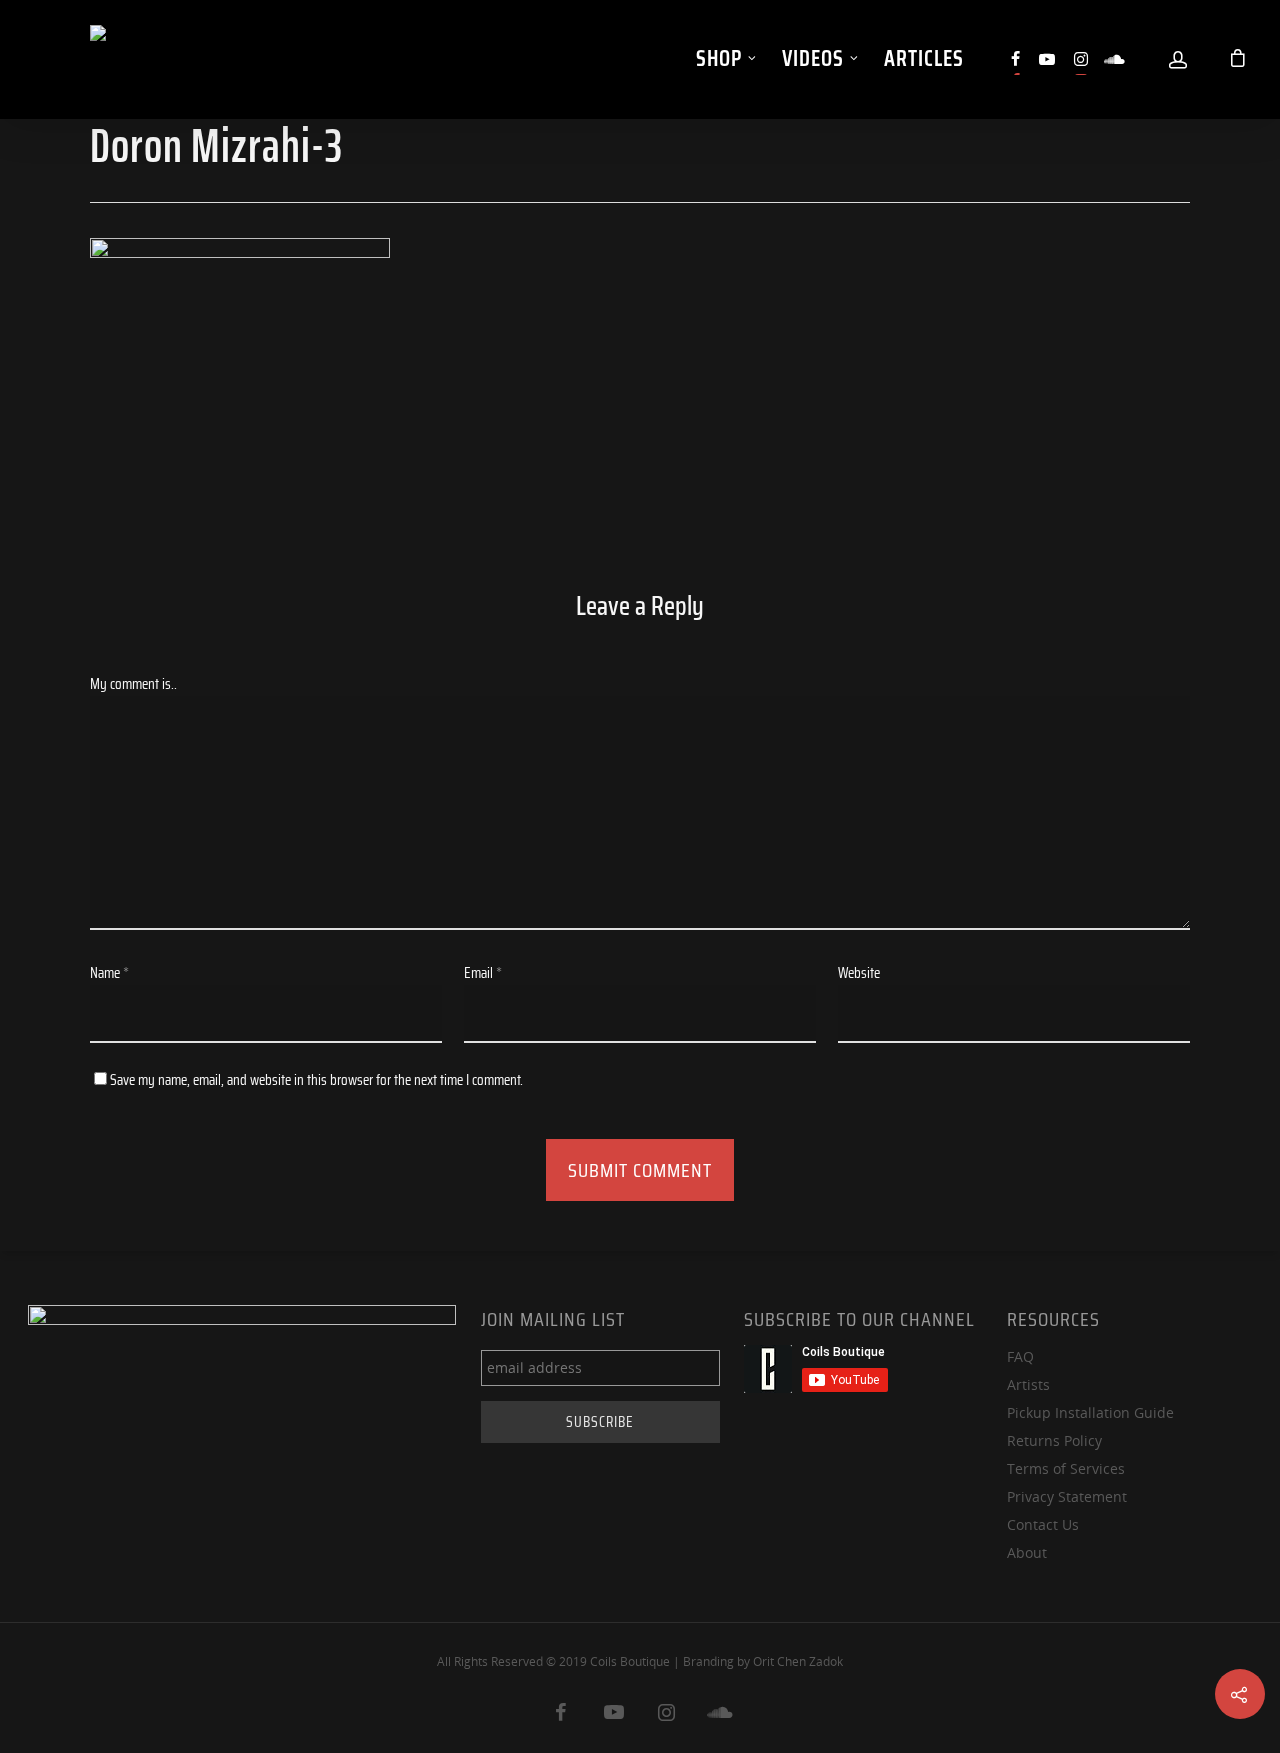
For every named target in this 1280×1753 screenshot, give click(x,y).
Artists (1028, 1384)
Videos (813, 58)
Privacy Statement (1067, 1496)
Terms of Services (1066, 1468)
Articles (924, 58)
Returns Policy (1054, 1440)
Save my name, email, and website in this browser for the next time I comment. (316, 1080)
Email (483, 973)
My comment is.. (133, 684)
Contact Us (1043, 1524)
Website (859, 973)
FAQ (1020, 1356)
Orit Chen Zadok (798, 1661)
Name (109, 973)
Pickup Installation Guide (1090, 1412)
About (1027, 1552)
